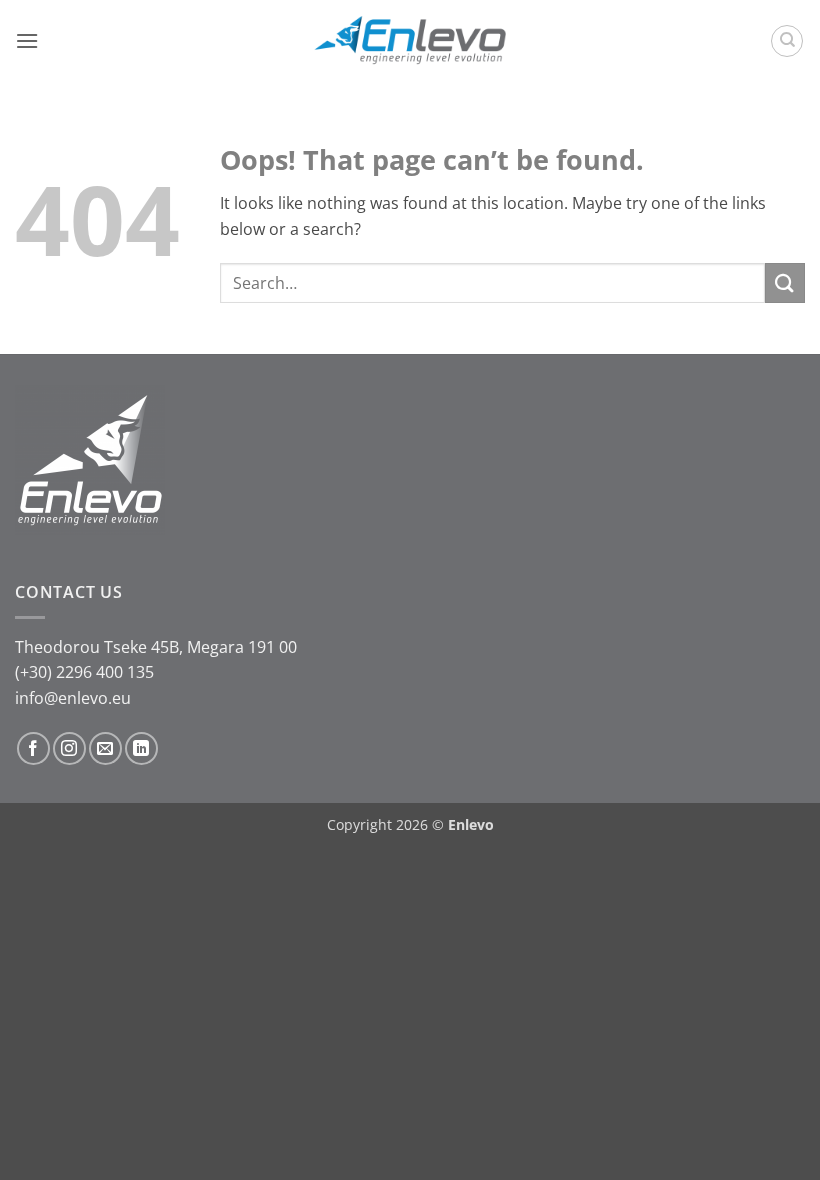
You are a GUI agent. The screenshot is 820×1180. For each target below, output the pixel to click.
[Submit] (785, 282)
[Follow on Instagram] (69, 748)
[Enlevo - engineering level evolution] (410, 41)
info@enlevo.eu (73, 698)
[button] (27, 40)
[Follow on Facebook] (33, 748)
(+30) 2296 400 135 (84, 672)
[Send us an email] (105, 748)
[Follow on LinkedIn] (141, 748)
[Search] (787, 41)
